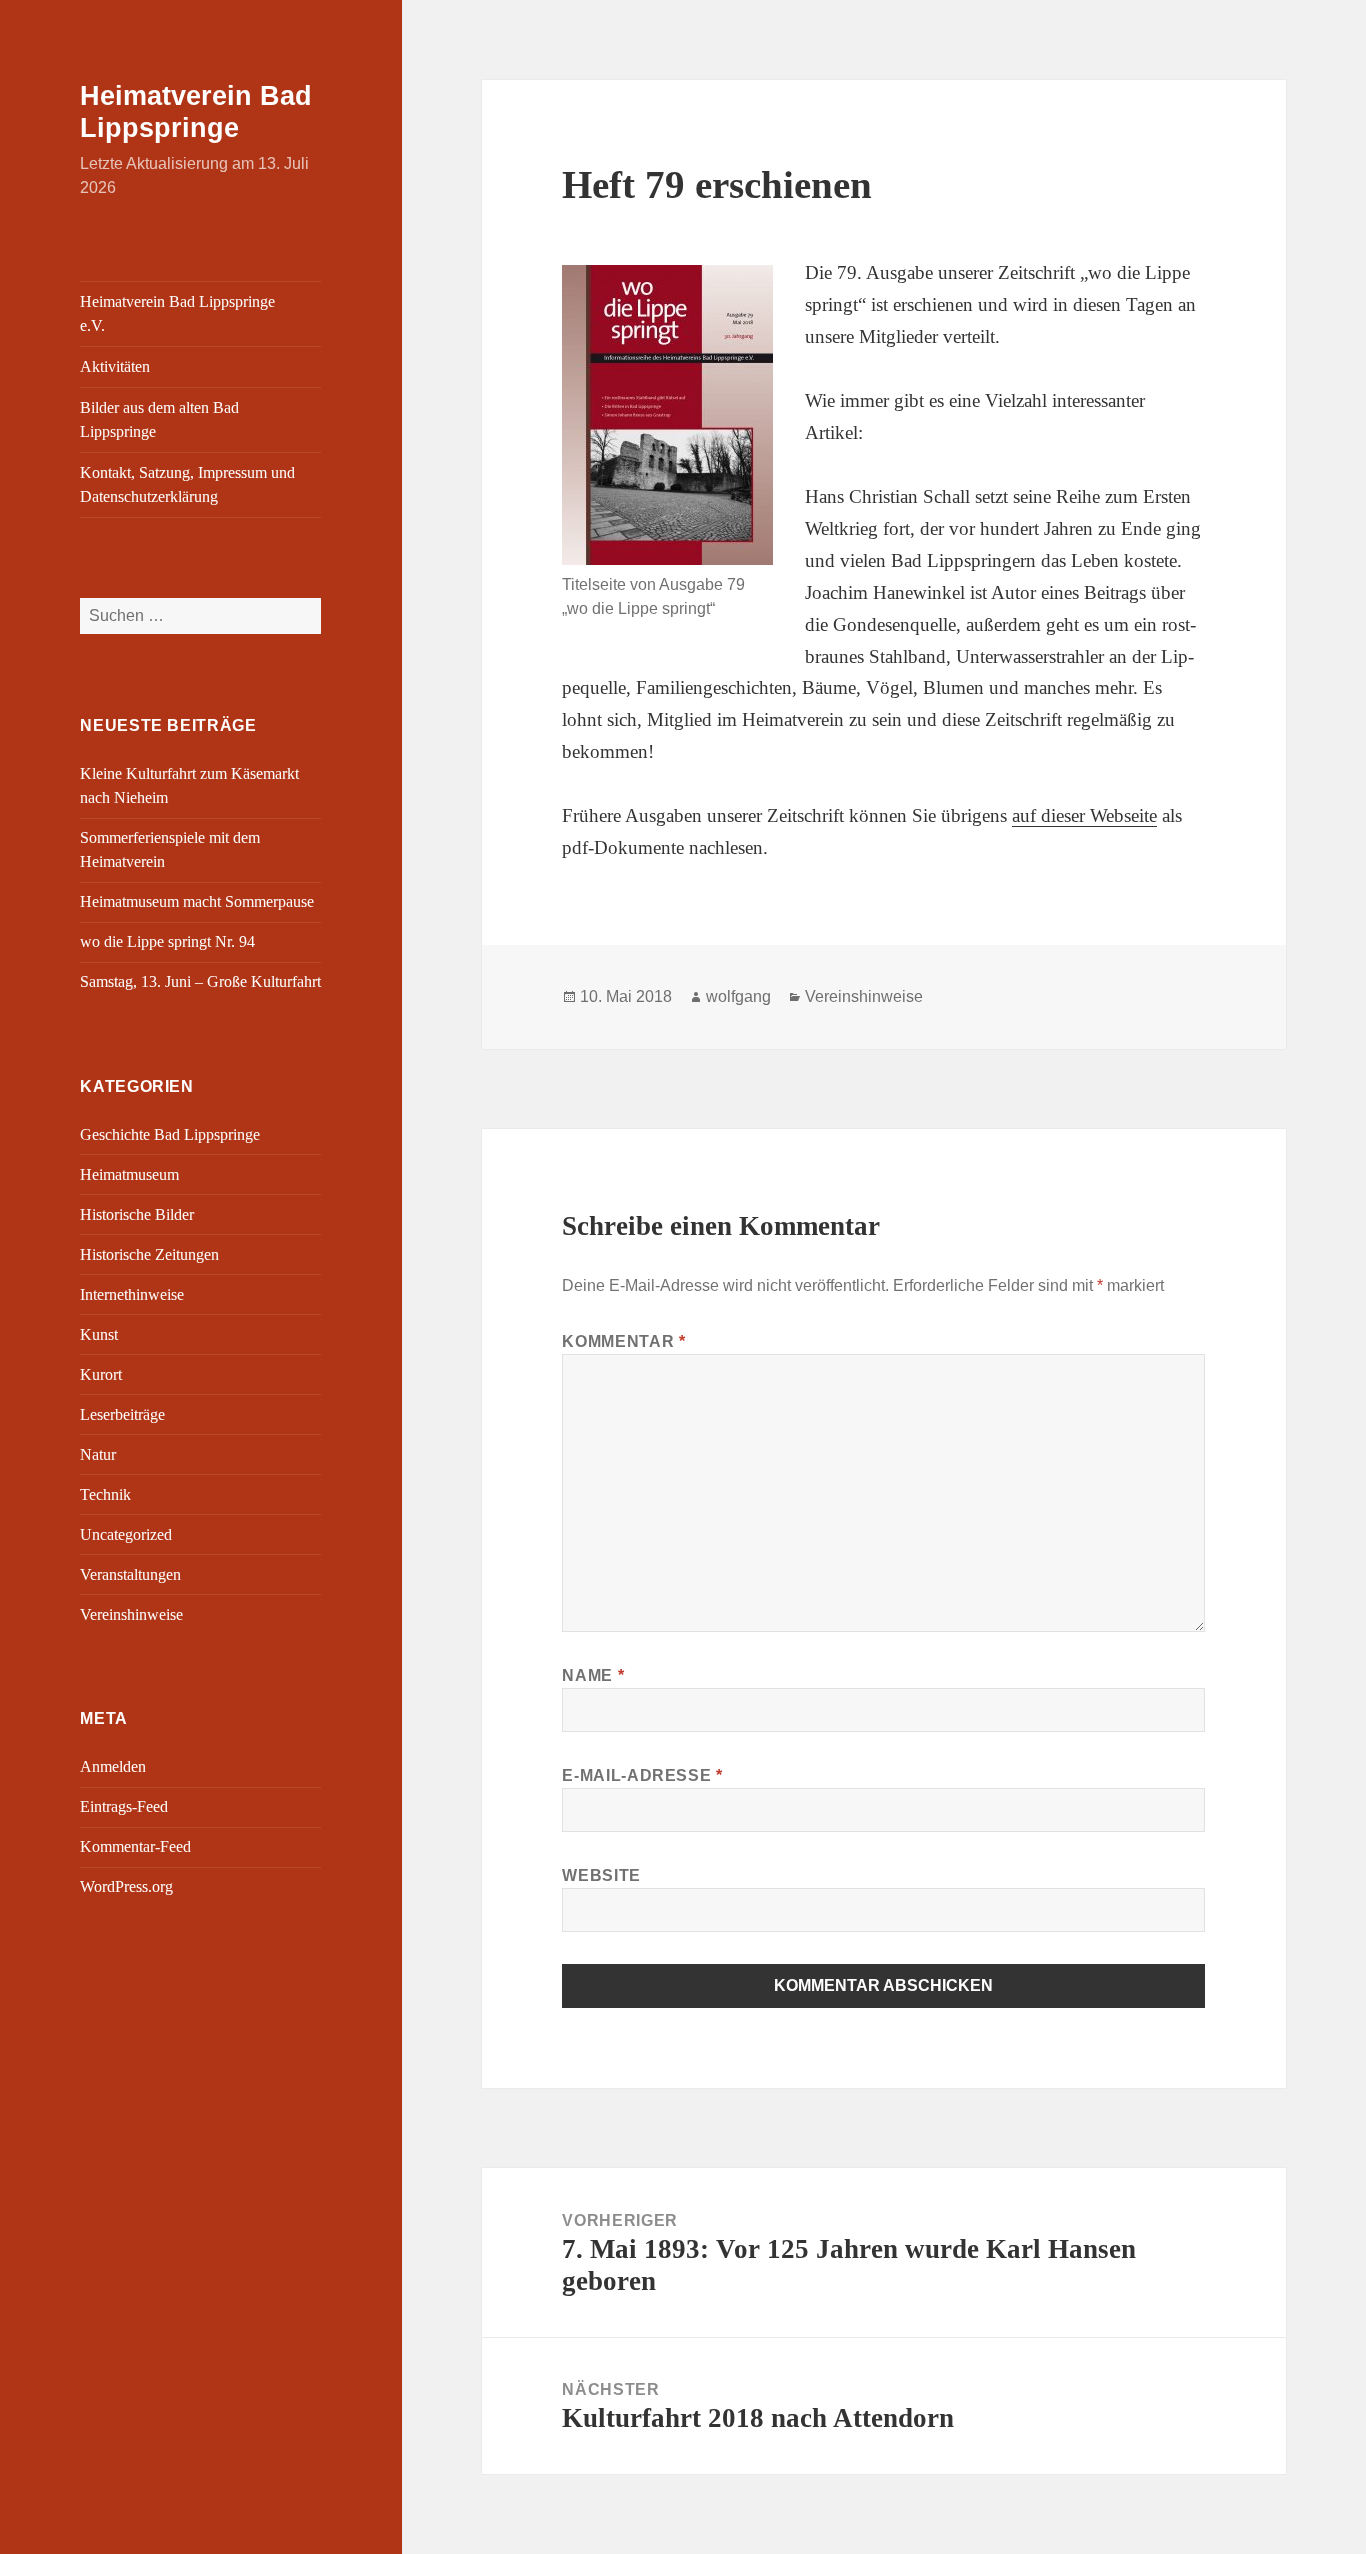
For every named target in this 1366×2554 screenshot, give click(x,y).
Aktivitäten (115, 366)
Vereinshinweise (131, 1614)
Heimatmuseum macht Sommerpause (197, 901)
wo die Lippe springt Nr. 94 (167, 941)
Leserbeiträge (122, 1414)
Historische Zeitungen (149, 1254)
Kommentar (623, 1341)
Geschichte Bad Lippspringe (170, 1134)
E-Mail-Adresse (642, 1775)
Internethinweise (132, 1294)
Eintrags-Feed (124, 1806)
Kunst (99, 1334)
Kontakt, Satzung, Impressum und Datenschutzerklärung (187, 484)
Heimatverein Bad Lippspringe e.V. (177, 313)
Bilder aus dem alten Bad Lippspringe (159, 419)
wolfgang (738, 996)
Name (593, 1675)
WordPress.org (126, 1886)
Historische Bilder (137, 1214)
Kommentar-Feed (135, 1846)
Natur (98, 1454)
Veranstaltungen (130, 1574)
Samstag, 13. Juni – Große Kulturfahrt (200, 981)
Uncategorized (126, 1534)
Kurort (101, 1374)
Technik (105, 1494)
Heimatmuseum (129, 1174)
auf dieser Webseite (1084, 815)
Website (601, 1875)
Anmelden (113, 1766)
